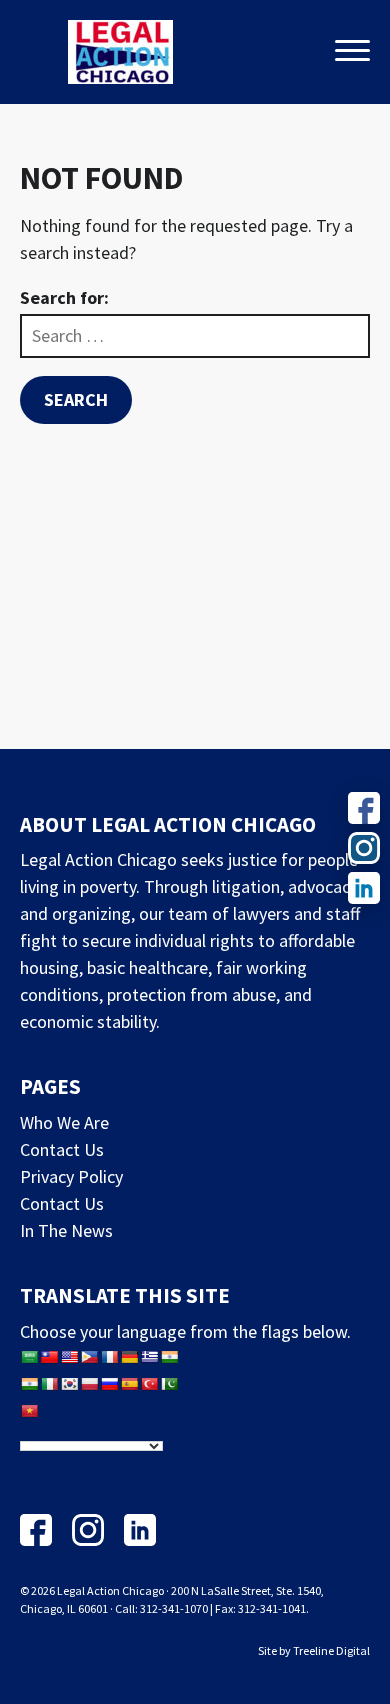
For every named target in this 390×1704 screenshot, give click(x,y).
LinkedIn (140, 1530)
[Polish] (89, 1384)
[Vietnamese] (29, 1411)
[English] (69, 1357)
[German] (129, 1357)
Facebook (36, 1530)
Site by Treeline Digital (314, 1650)
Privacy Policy (71, 1176)
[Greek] (149, 1357)
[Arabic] (29, 1357)
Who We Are (64, 1122)
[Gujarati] (169, 1357)
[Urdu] (169, 1384)
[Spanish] (129, 1384)
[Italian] (49, 1384)
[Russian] (109, 1384)
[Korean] (69, 1384)
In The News (66, 1230)
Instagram (88, 1530)
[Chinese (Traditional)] (49, 1357)
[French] (109, 1357)
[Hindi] (29, 1384)
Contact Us (62, 1149)
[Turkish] (149, 1384)
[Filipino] (89, 1357)
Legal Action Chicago (120, 52)
